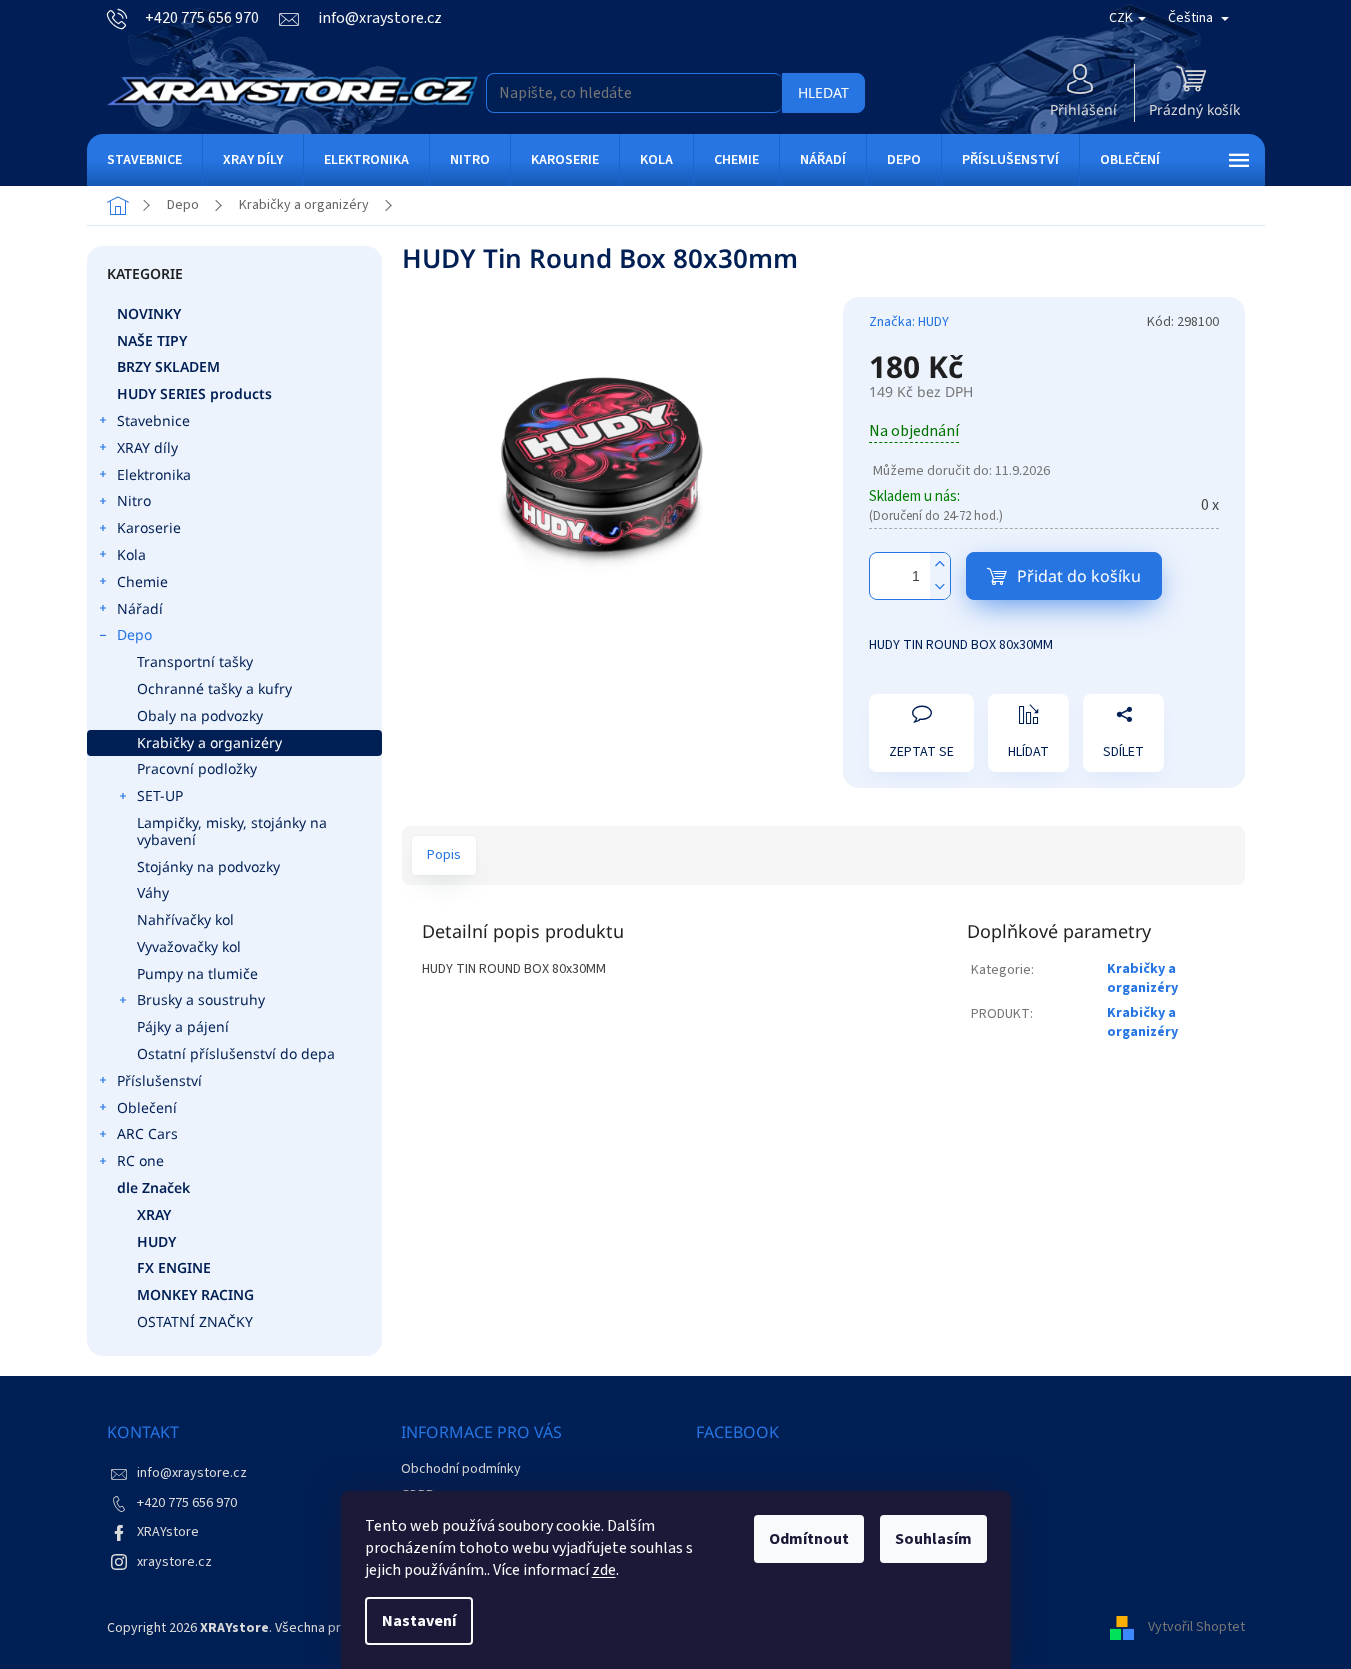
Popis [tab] (444, 855)
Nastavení (419, 1621)
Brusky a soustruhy (201, 999)
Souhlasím (933, 1539)
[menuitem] (144, 160)
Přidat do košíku (1079, 576)
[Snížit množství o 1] (940, 587)
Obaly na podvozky (200, 715)
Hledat (823, 92)
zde (604, 1570)
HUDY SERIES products (194, 393)
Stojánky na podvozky (208, 866)
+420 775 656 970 (187, 1503)
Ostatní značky (195, 1321)
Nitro (134, 500)
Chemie (142, 581)
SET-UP (160, 795)
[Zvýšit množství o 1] (940, 564)
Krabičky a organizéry (209, 742)
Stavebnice (153, 420)
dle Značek (153, 1187)
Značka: (909, 322)
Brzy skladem (168, 366)
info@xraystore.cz (192, 1473)
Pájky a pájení (183, 1026)
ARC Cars (147, 1133)
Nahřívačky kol (185, 919)
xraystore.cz (174, 1562)
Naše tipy (152, 340)
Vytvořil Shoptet (1196, 1628)
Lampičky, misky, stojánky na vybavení (232, 831)
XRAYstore (168, 1532)
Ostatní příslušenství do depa (236, 1053)
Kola (131, 554)
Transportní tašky (195, 661)
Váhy (153, 892)
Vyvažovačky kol (189, 946)
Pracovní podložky (197, 768)
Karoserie (149, 527)
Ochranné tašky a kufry (214, 688)
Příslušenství (159, 1080)
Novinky (149, 313)
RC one (140, 1160)
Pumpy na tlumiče (197, 973)
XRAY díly (147, 447)
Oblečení (147, 1107)
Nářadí (140, 608)
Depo (134, 634)
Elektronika (154, 474)
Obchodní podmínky (461, 1469)
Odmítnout (809, 1539)
